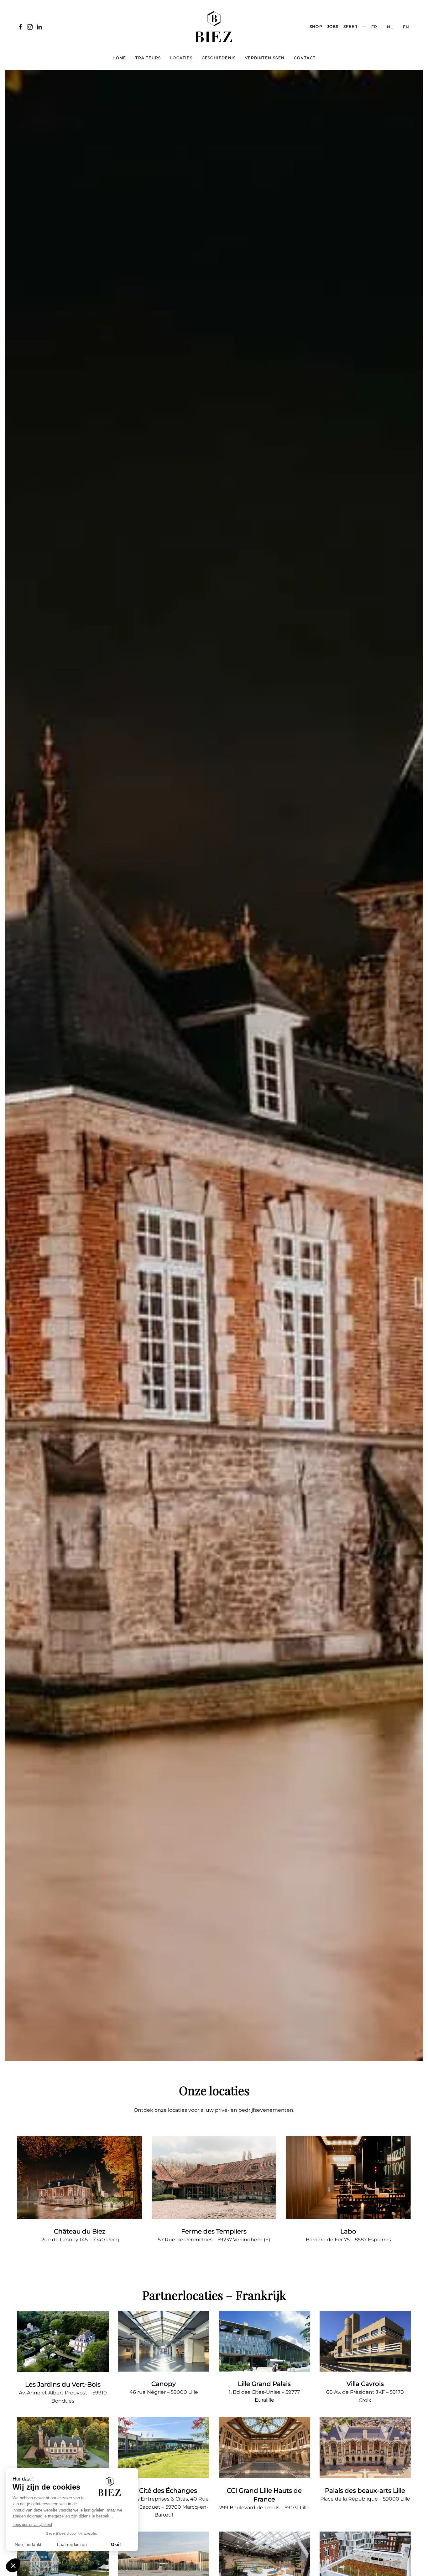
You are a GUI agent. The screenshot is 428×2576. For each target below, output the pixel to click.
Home (119, 58)
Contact (305, 58)
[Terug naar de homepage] (214, 27)
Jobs (333, 26)
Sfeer (351, 26)
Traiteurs (148, 58)
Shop (316, 26)
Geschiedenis (219, 58)
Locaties (181, 58)
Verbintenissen (265, 58)
